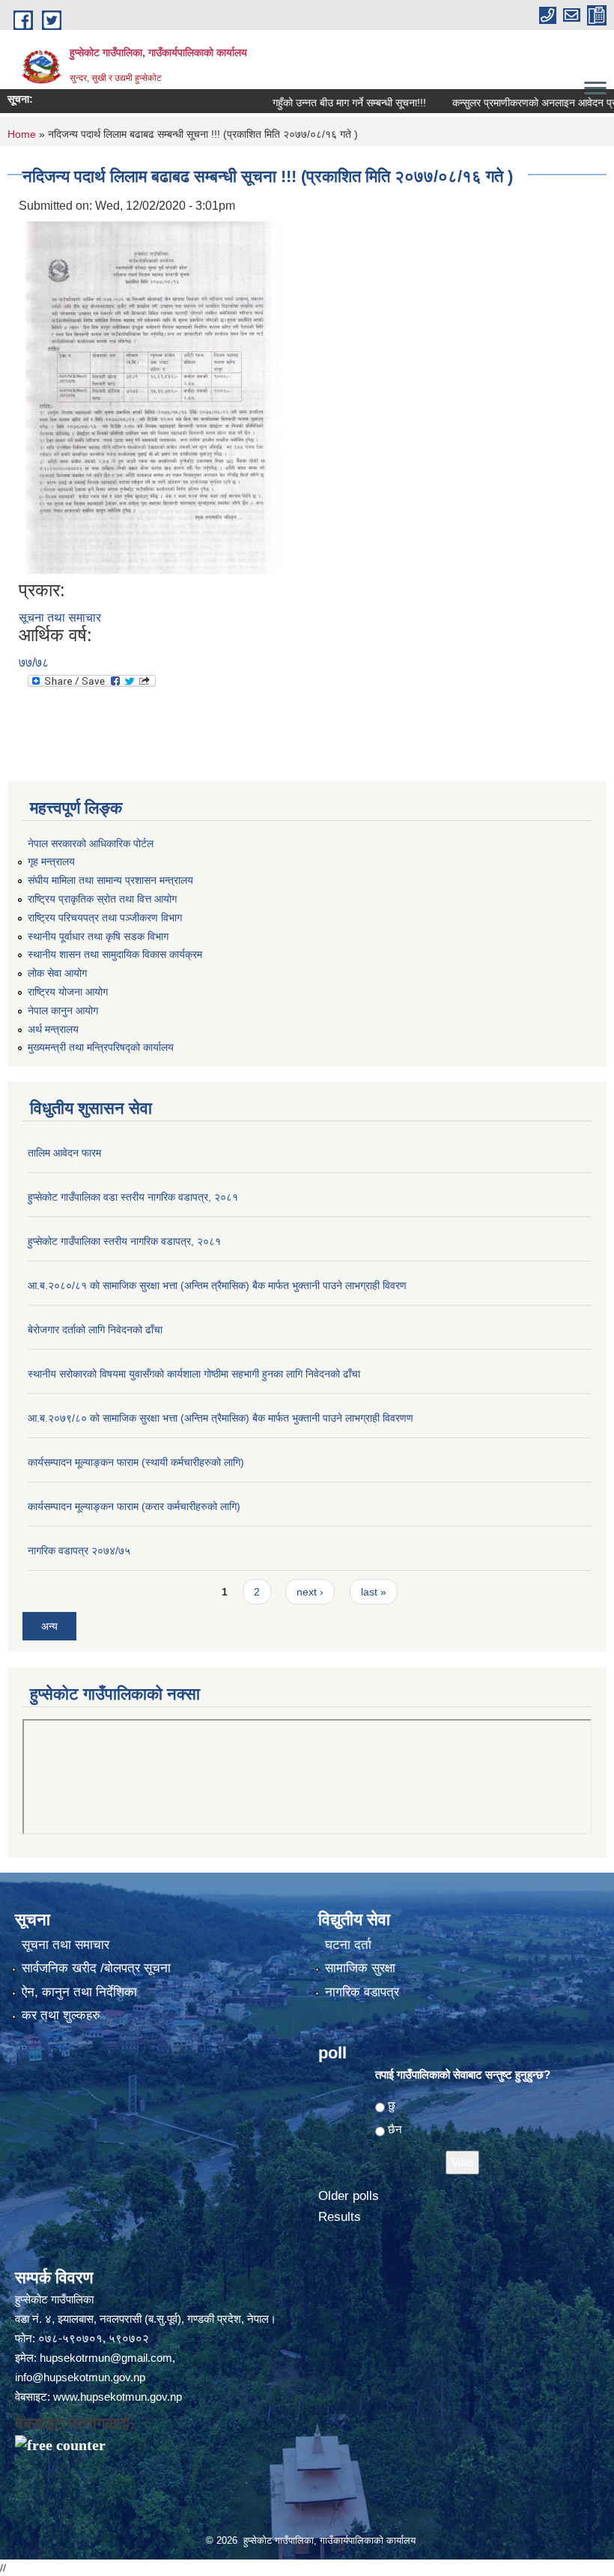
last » (374, 1592)
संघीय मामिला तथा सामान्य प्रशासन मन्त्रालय (110, 880)
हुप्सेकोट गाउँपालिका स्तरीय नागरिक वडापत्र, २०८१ (124, 1241)
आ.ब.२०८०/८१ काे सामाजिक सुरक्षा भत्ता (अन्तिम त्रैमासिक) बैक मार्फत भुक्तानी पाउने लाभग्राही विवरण (217, 1285)
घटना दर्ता (348, 1945)
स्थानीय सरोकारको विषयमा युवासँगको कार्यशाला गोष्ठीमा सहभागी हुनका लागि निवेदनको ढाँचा (194, 1374)
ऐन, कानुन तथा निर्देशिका (79, 1992)
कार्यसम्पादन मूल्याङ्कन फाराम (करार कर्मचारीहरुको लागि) (134, 1506)
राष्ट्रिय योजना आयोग (68, 992)
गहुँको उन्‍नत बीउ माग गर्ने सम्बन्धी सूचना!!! (309, 103)
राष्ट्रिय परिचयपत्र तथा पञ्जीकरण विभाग (105, 918)
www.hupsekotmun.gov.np (118, 2397)
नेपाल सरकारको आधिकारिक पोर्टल (91, 843)
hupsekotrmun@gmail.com (106, 2358)
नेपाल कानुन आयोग (63, 1010)
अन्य (49, 1626)
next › (310, 1592)
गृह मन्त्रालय (51, 861)
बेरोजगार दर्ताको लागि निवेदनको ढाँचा (95, 1330)
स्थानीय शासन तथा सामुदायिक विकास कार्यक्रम (115, 954)
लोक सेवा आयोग (57, 973)
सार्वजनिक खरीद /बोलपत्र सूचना (96, 1968)
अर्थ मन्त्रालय (53, 1029)
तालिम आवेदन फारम (64, 1153)
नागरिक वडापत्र (362, 1992)
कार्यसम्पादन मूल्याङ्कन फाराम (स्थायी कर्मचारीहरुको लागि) (136, 1462)
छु (392, 2105)
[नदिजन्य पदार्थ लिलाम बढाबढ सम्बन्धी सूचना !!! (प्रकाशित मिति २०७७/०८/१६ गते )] (153, 397)
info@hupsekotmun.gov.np (80, 2377)
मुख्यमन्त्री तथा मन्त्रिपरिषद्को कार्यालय (101, 1047)
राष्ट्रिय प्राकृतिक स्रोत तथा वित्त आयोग (102, 899)
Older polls (349, 2196)
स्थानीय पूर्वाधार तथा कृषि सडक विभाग (98, 936)
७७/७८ (34, 663)
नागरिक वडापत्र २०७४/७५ (79, 1551)
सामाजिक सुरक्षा (360, 1968)
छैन (395, 2129)
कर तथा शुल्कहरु (61, 2015)
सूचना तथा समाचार (60, 618)
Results (340, 2217)
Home (22, 134)
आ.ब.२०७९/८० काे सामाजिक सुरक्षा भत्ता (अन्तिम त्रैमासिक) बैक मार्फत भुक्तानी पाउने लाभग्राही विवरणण (221, 1418)
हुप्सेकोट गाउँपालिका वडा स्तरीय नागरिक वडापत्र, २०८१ (133, 1197)
